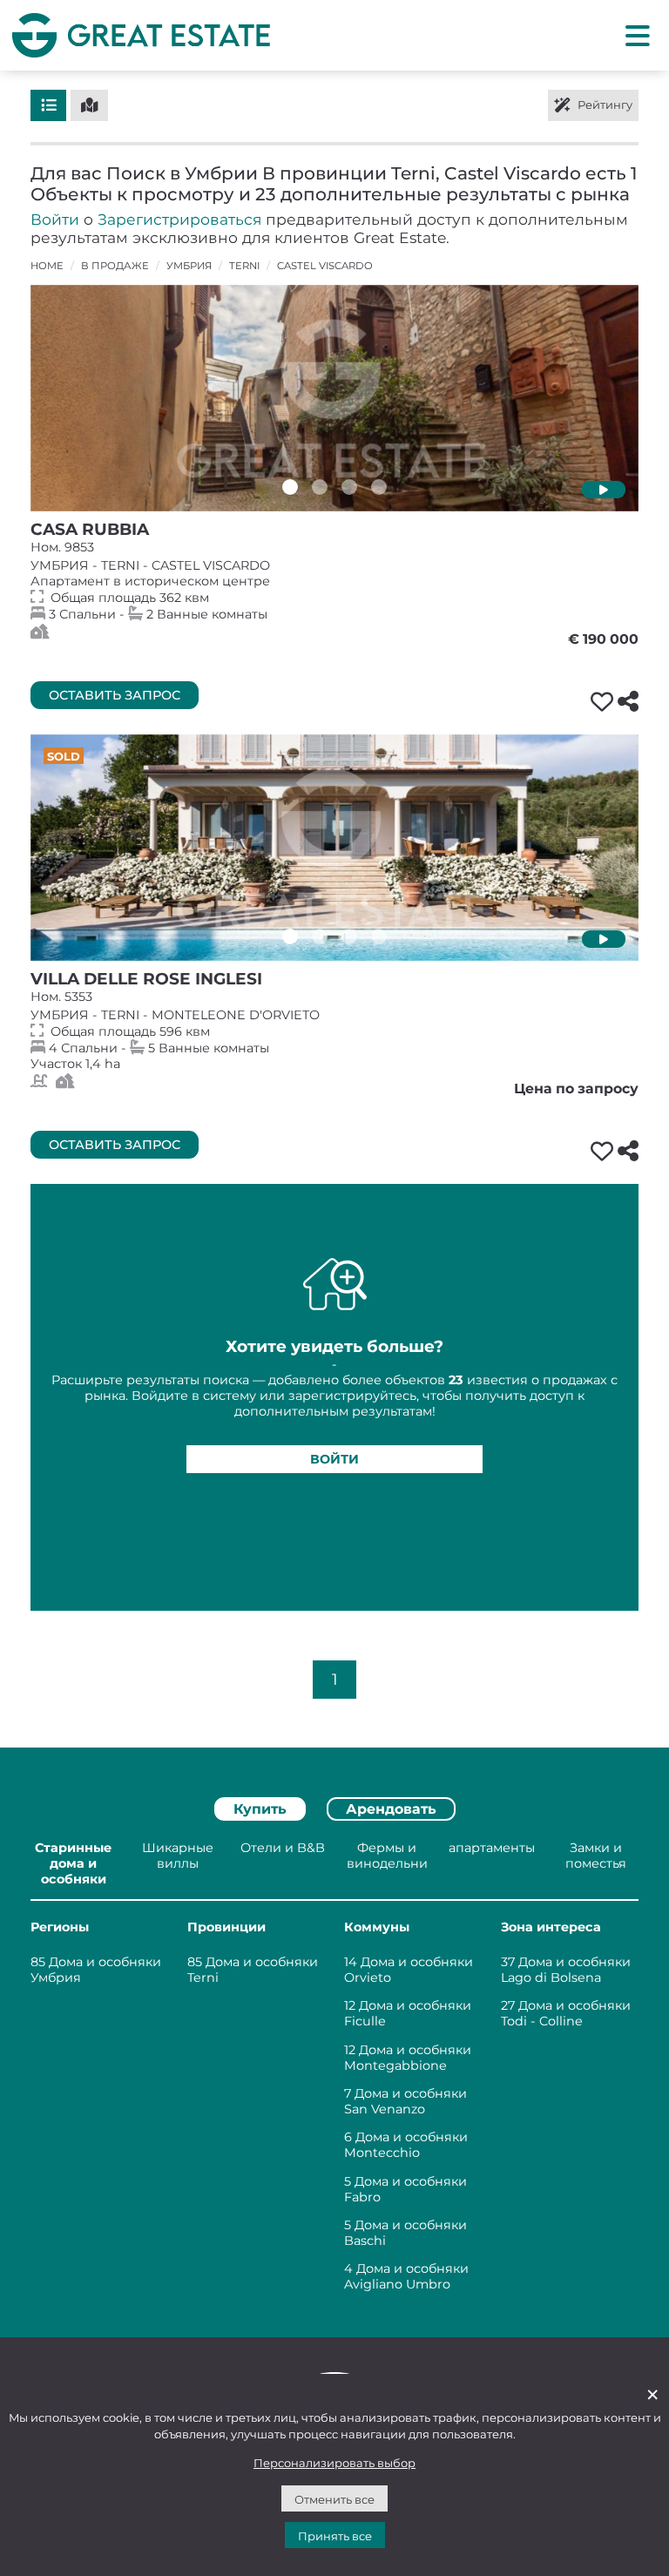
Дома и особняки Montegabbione (408, 2058)
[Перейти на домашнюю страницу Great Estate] (141, 35)
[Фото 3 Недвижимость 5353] (349, 936)
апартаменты (492, 1848)
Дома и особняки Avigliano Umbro (406, 2276)
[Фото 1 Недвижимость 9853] (290, 487)
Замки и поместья (596, 1856)
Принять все (335, 2536)
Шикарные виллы (178, 1856)
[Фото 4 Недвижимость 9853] (379, 487)
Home (47, 266)
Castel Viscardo (325, 266)
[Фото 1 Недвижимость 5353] (290, 936)
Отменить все (334, 2499)
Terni (244, 266)
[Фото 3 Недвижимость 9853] (349, 487)
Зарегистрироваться (179, 219)
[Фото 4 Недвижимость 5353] (379, 936)
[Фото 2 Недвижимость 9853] (320, 487)
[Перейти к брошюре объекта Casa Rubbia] (334, 398)
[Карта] (89, 105)
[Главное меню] (638, 35)
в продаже (115, 266)
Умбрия (189, 266)
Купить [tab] (260, 1809)
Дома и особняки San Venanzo (405, 2101)
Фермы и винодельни (387, 1856)
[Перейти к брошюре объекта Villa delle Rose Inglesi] (334, 848)
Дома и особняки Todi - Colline (566, 2013)
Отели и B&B (283, 1848)
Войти (55, 219)
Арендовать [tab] (391, 1809)
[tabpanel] (334, 2069)
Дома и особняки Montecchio (406, 2145)
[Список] (48, 105)
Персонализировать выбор (334, 2463)
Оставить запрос (115, 695)
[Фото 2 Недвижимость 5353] (320, 936)
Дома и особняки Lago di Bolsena (566, 1970)
